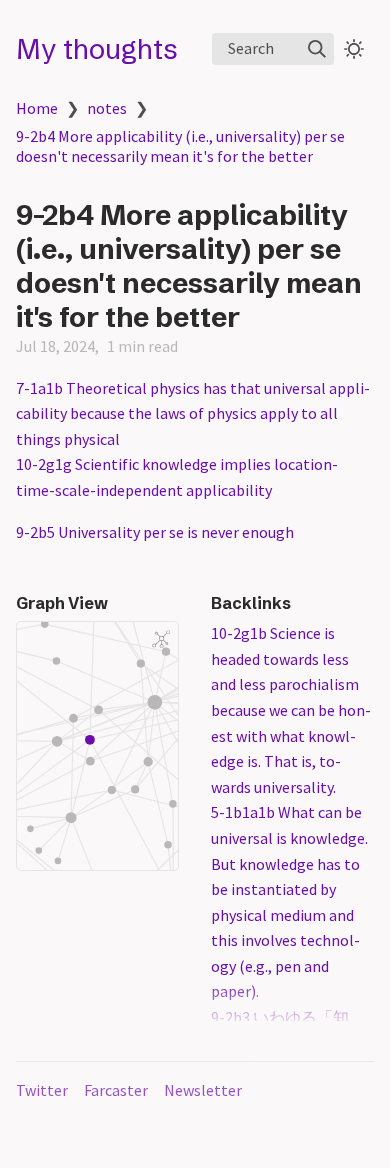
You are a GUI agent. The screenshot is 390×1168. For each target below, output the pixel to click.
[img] (317, 49)
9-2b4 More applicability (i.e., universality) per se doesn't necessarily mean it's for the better (180, 146)
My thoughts (97, 49)
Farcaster (116, 1090)
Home (37, 108)
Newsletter (203, 1090)
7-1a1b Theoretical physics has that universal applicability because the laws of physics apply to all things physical (193, 413)
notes (107, 108)
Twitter (42, 1090)
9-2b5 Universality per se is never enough (155, 532)
